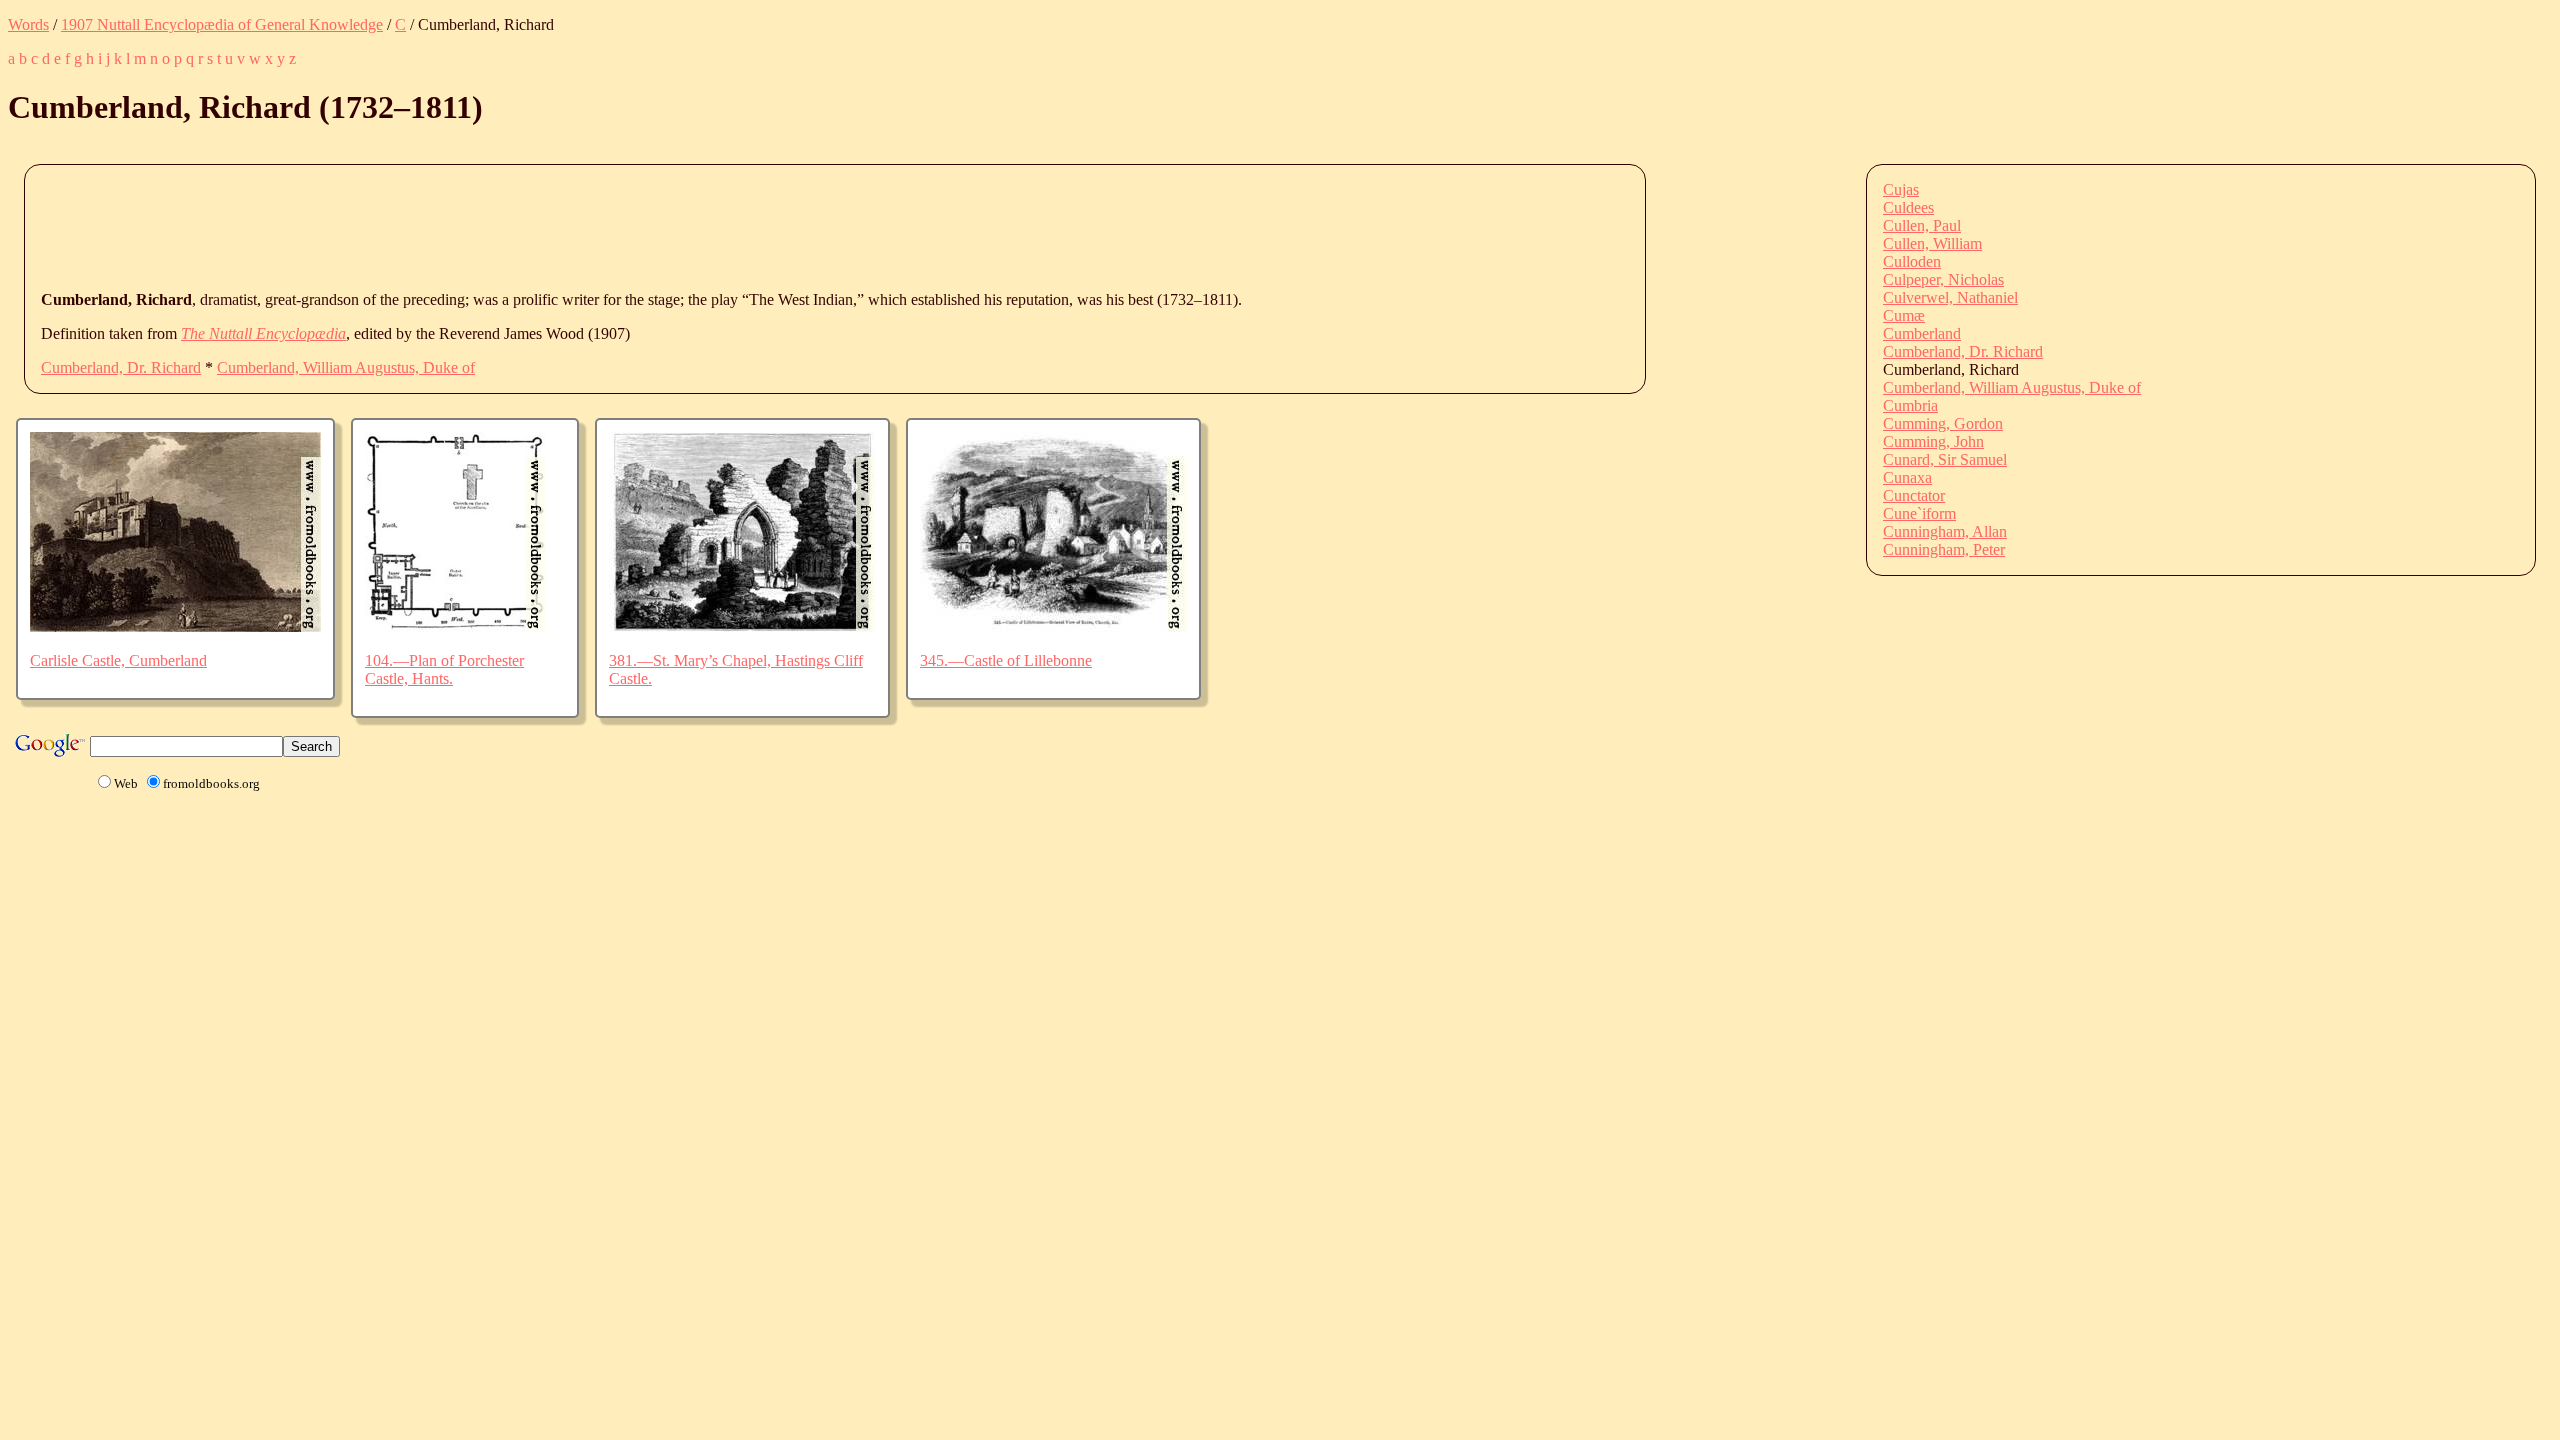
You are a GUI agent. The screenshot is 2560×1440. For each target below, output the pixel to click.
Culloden (1912, 261)
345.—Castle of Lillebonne (1006, 660)
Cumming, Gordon (1943, 423)
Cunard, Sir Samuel (1945, 459)
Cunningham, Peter (1944, 549)
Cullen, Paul (1922, 225)
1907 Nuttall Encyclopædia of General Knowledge (222, 24)
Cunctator (1914, 495)
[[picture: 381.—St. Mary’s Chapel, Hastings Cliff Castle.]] (742, 626)
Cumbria (1910, 405)
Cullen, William (1932, 243)
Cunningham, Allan (1945, 531)
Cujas (1901, 189)
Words (28, 24)
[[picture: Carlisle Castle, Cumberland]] (175, 626)
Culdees (1908, 207)
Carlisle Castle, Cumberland (118, 660)
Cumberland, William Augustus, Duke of (346, 367)
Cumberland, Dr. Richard (121, 367)
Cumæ (1904, 315)
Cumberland (1922, 333)
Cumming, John (1933, 441)
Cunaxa (1907, 477)
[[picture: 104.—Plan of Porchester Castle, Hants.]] (455, 626)
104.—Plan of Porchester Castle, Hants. (444, 669)
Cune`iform (1919, 513)
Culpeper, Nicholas (1943, 279)
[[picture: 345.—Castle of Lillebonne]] (1053, 626)
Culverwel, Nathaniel (1950, 297)
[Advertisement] (405, 226)
